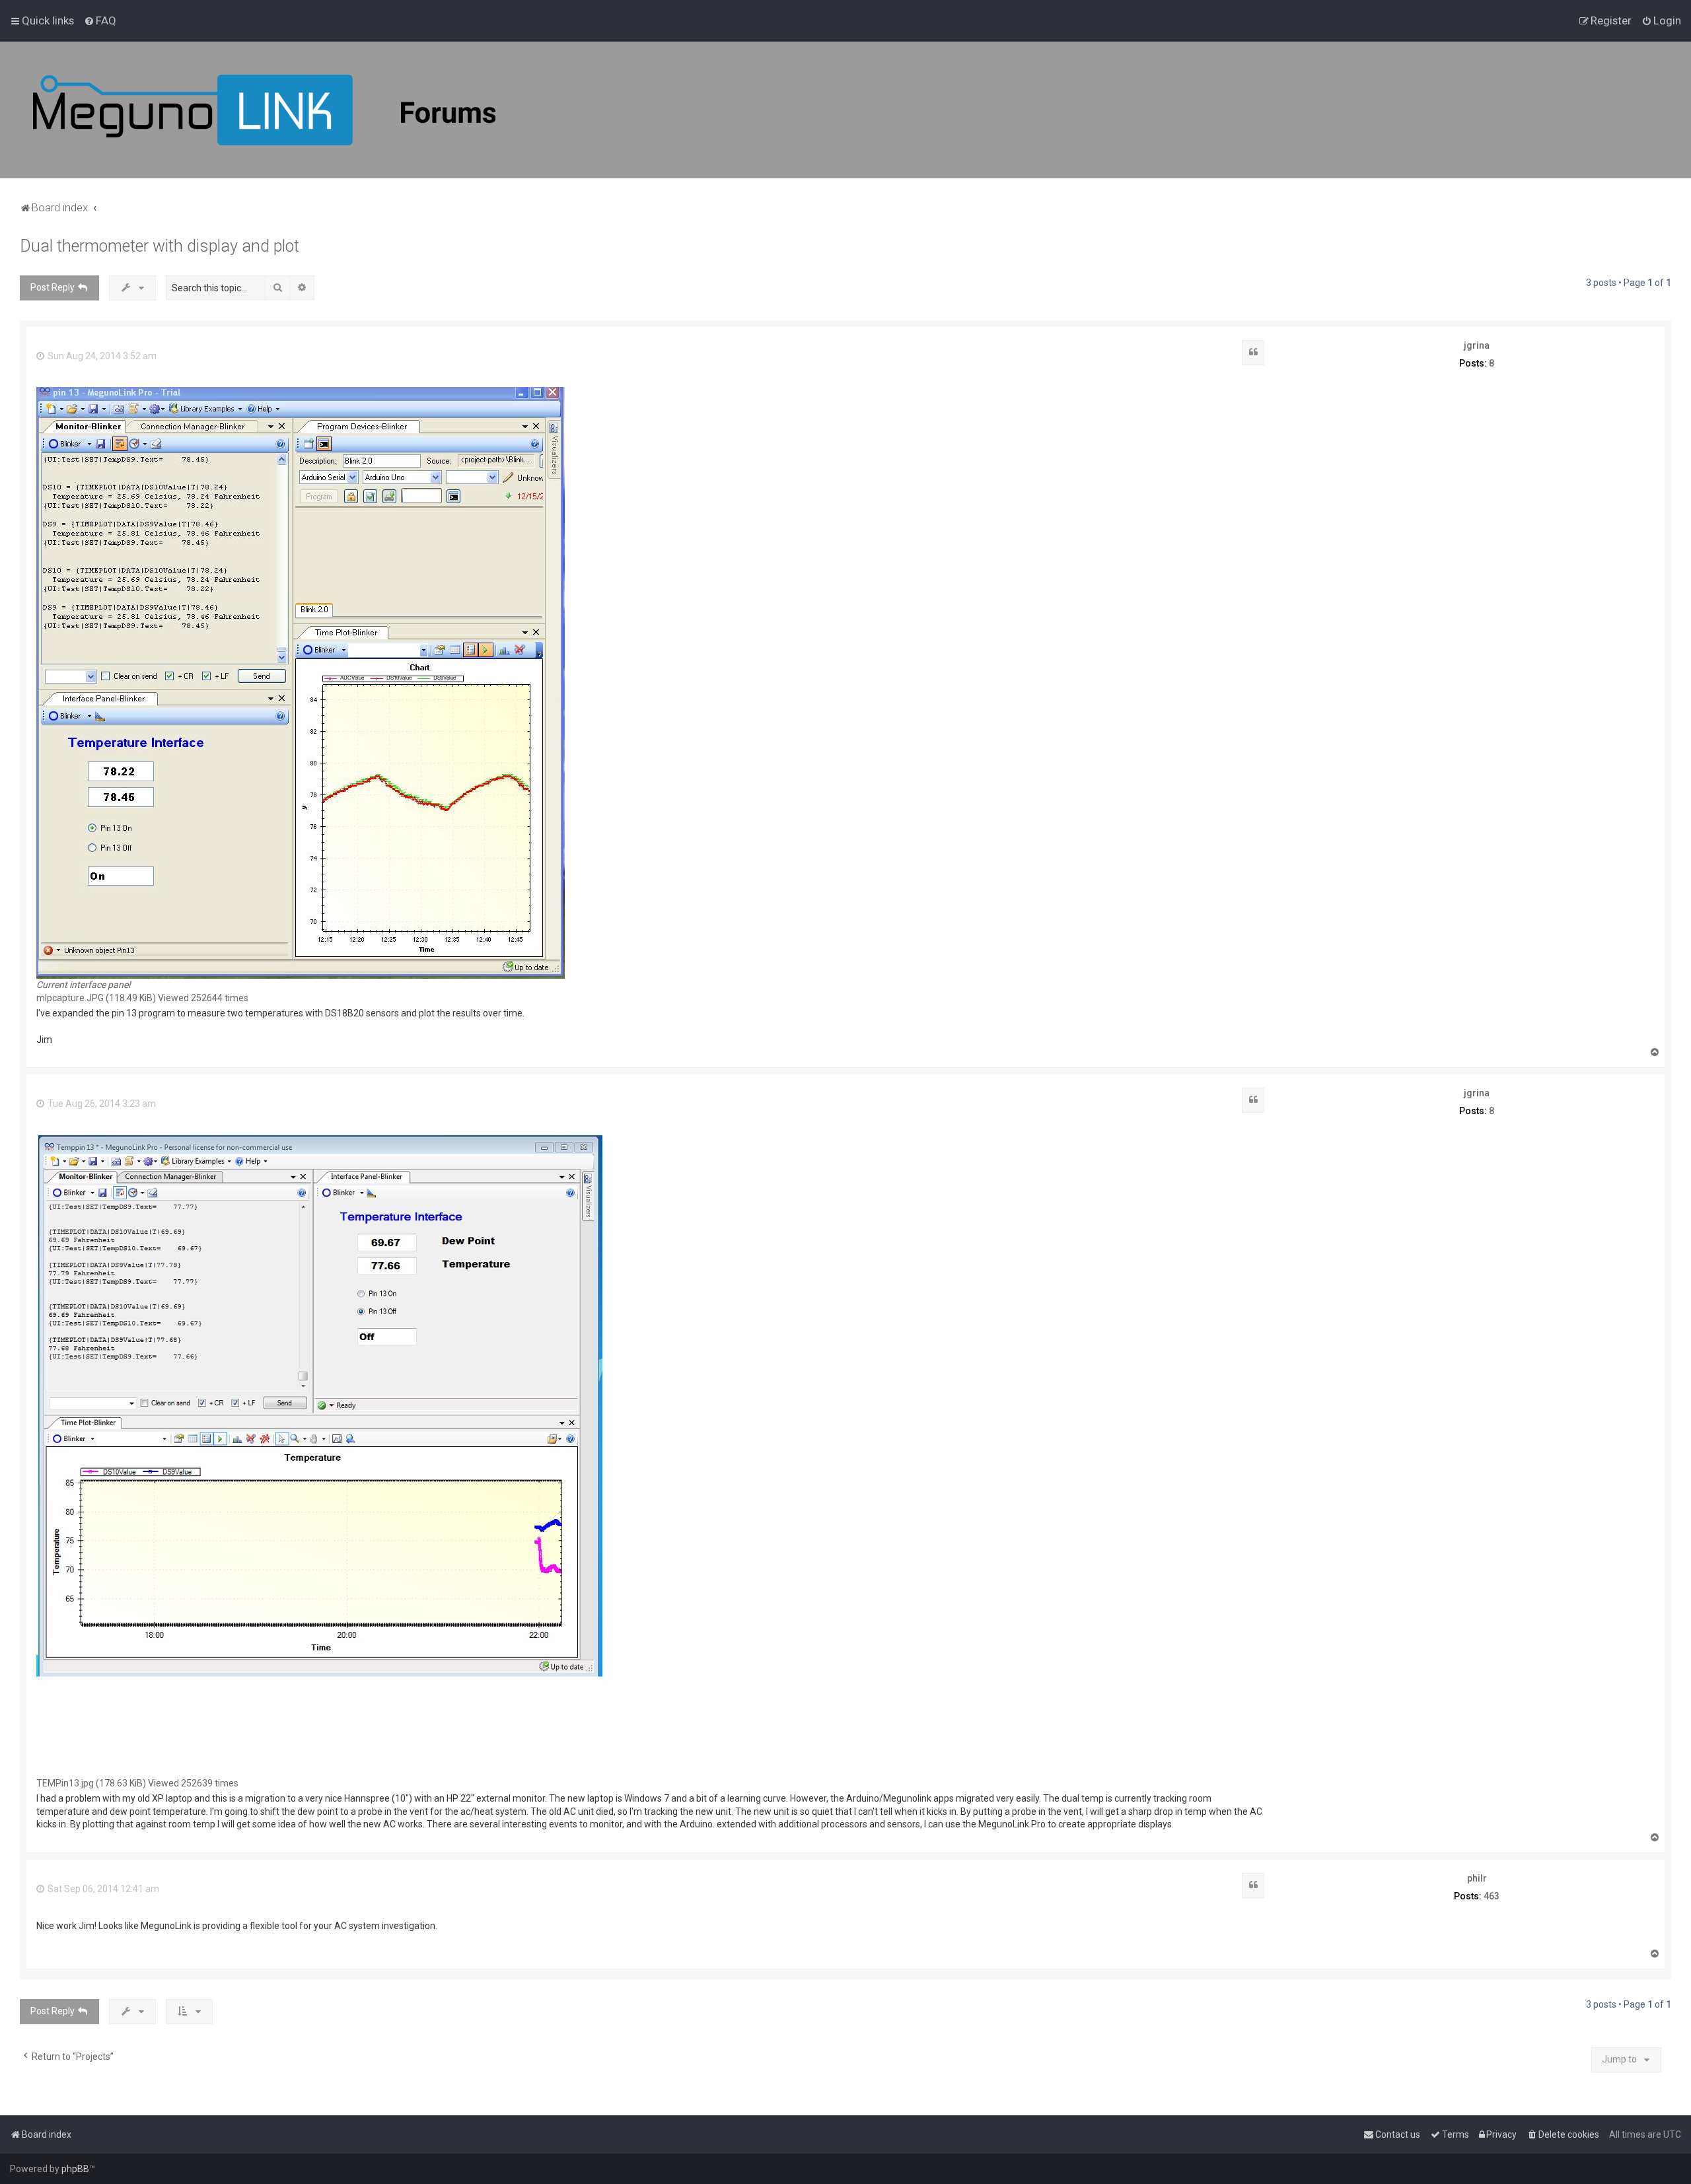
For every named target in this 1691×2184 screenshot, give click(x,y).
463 (1492, 1896)
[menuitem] (100, 20)
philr (1477, 1878)
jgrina (1477, 345)
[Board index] (264, 110)
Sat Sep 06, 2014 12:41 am (102, 1889)
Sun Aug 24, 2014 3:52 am (101, 356)
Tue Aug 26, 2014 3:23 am (101, 1104)
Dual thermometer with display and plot (160, 246)
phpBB (75, 2169)
